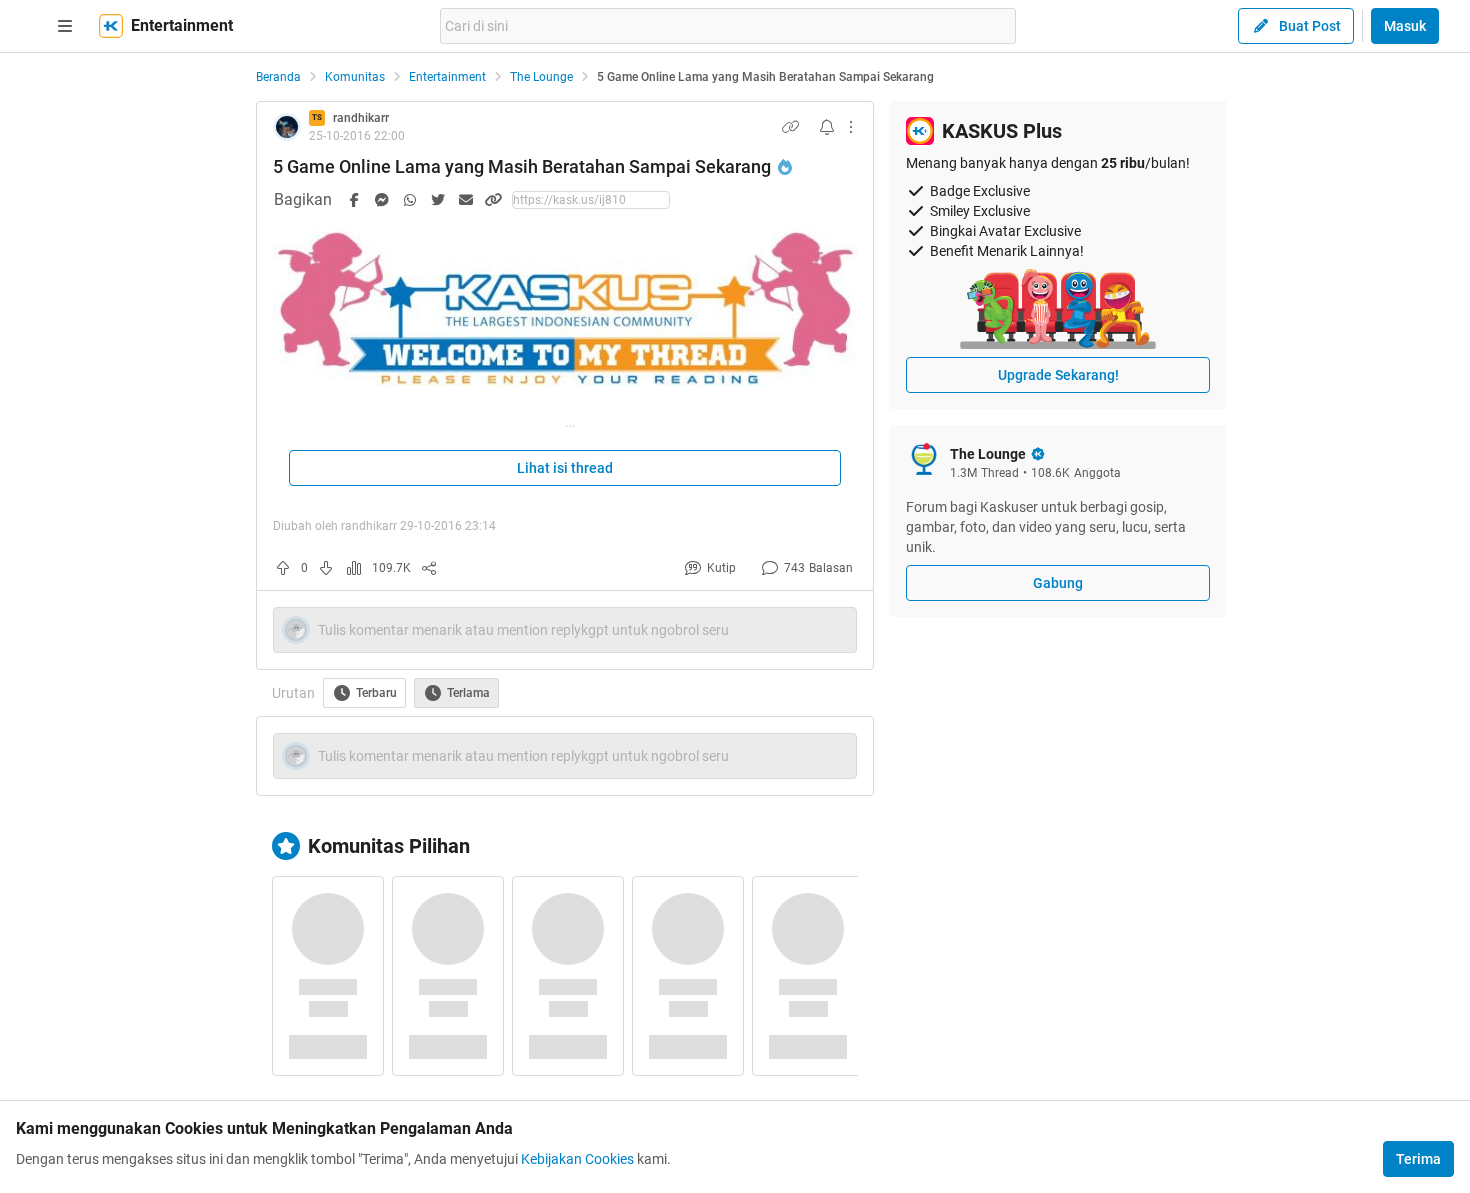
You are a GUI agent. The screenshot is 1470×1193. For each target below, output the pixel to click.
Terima (1418, 1159)
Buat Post (1310, 26)
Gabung (1058, 583)
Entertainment (447, 77)
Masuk (1405, 26)
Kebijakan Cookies (577, 1159)
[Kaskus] (111, 26)
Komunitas (355, 77)
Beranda (278, 77)
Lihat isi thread (565, 468)
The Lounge (541, 77)
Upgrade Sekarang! (1058, 375)
